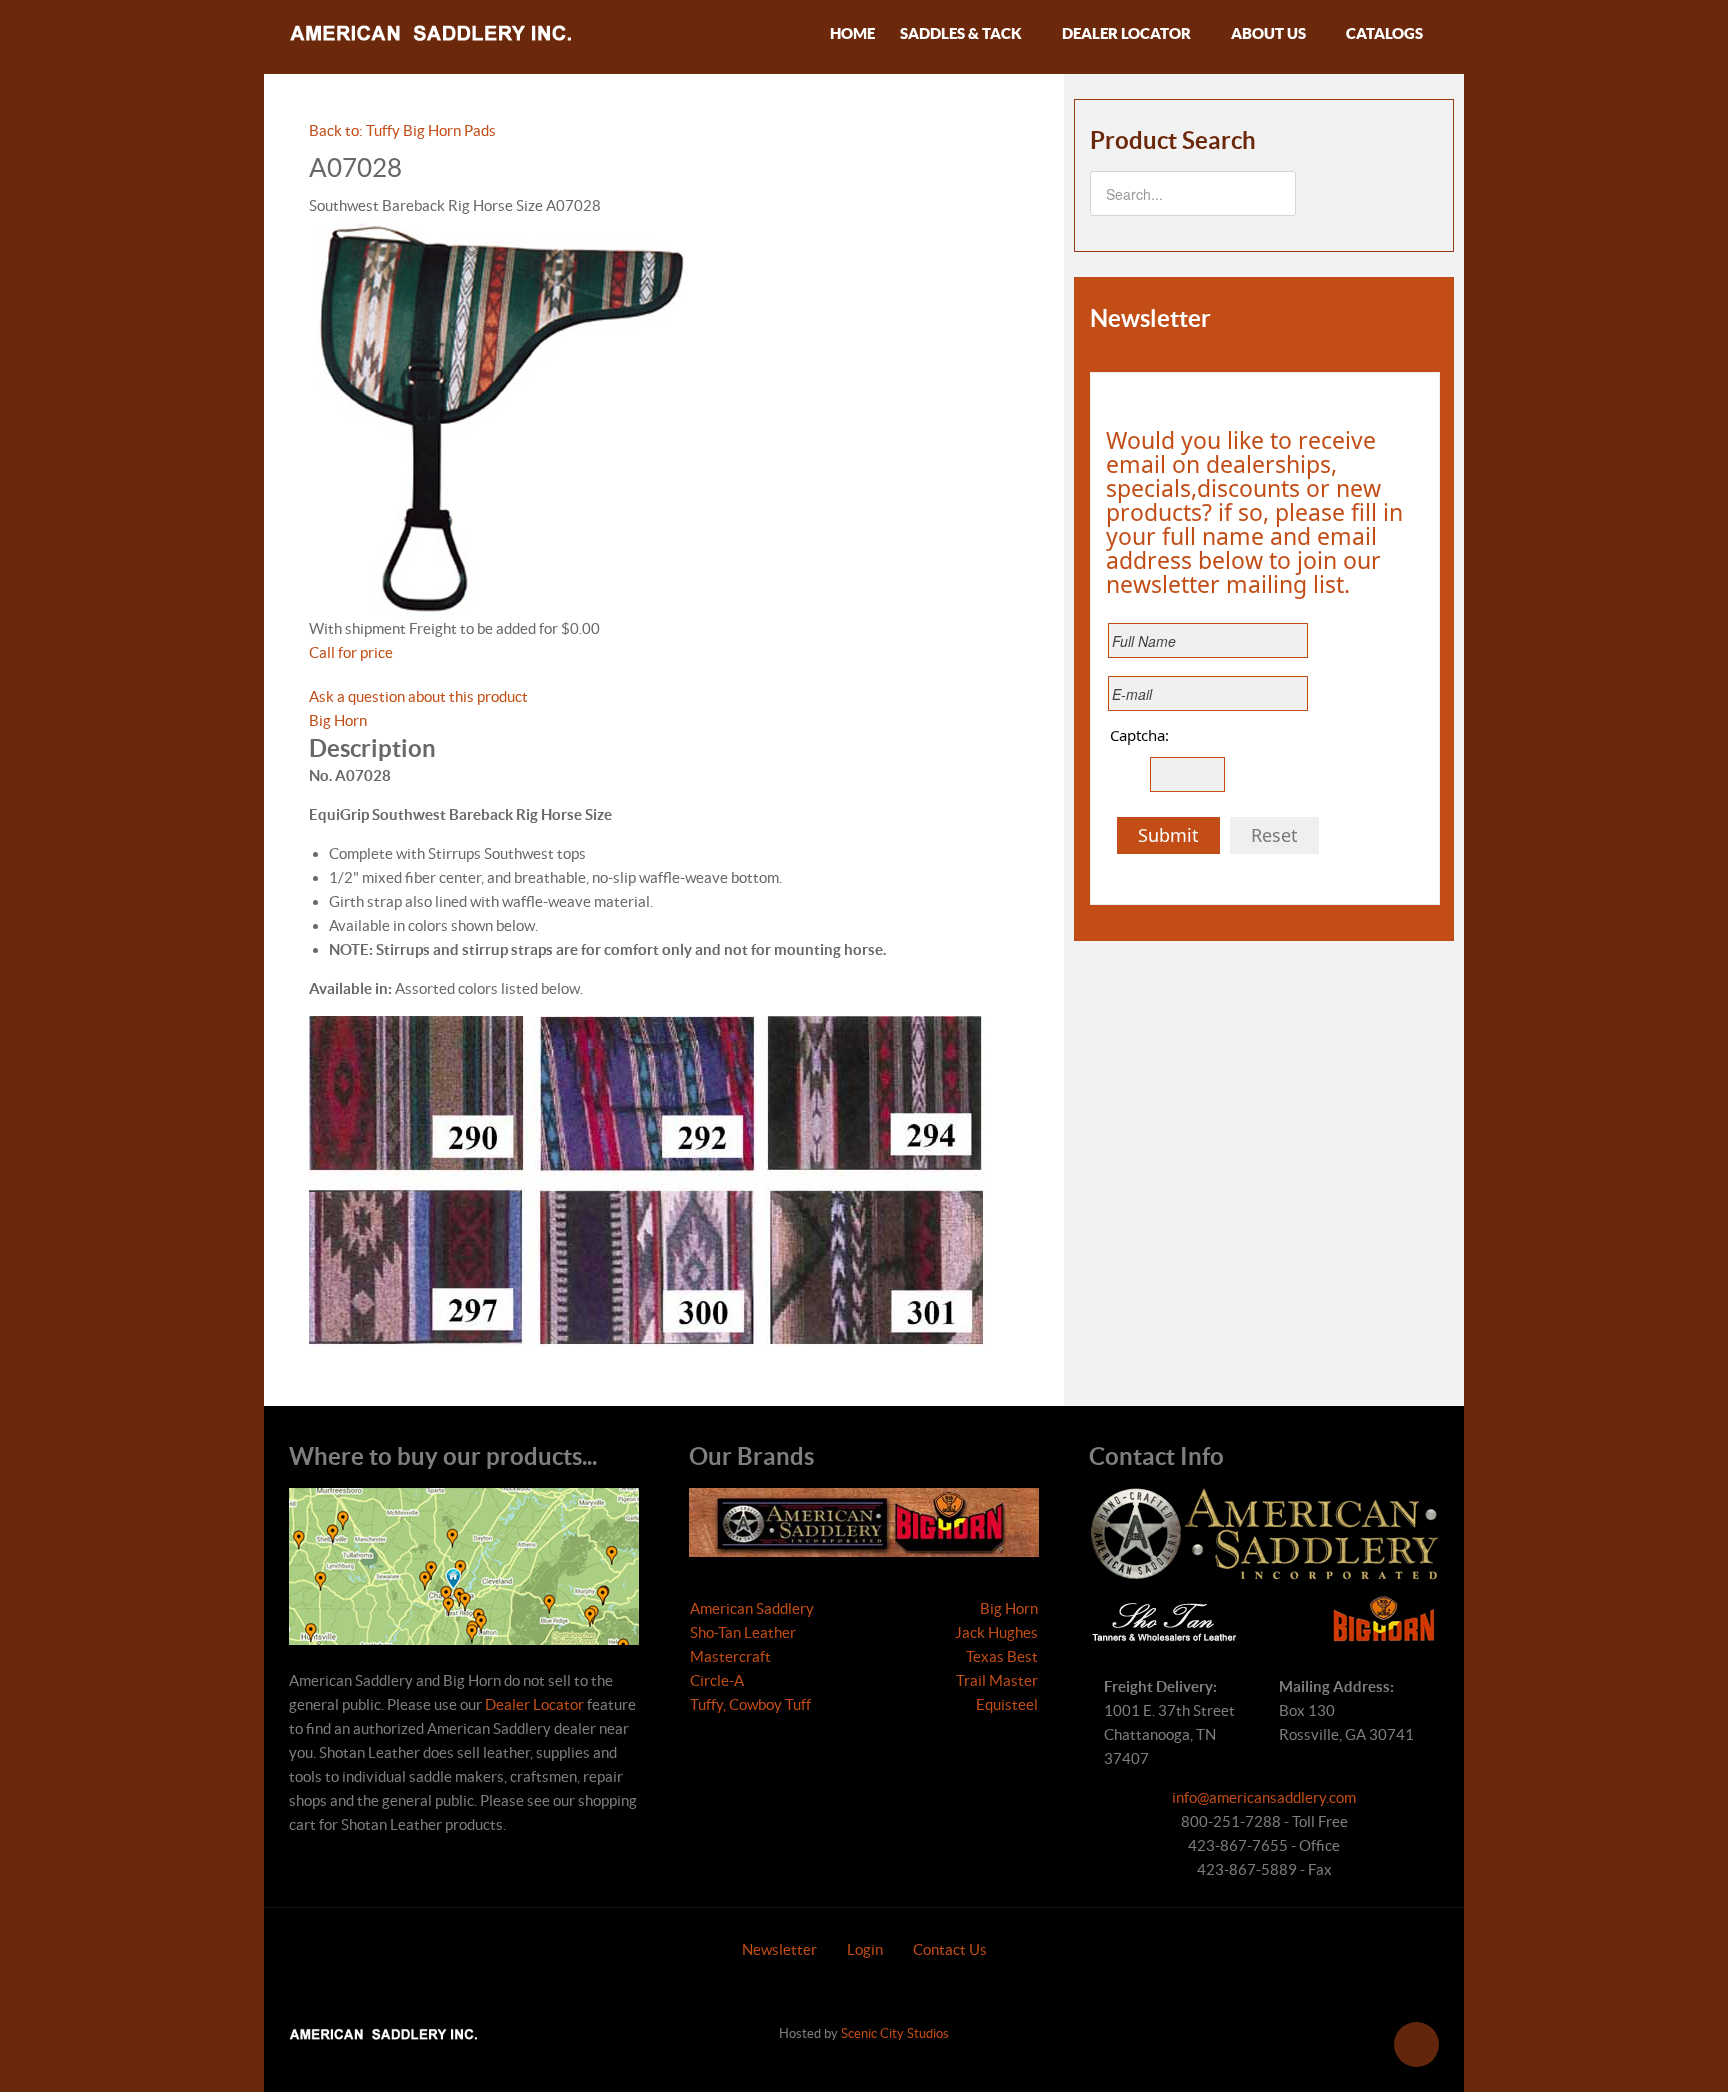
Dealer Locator (534, 1704)
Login (865, 1949)
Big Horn (338, 720)
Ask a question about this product (418, 696)
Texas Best (1002, 1656)
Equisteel (1007, 1704)
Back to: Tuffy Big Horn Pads (402, 130)
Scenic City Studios (895, 2033)
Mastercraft (730, 1656)
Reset (1274, 835)
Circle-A (717, 1680)
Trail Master (997, 1680)
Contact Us (950, 1949)
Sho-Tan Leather (743, 1632)
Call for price (351, 652)
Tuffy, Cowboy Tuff (750, 1704)
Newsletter (779, 1949)
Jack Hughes (996, 1632)
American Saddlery (752, 1608)
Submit (1168, 835)
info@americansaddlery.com (1264, 1797)
